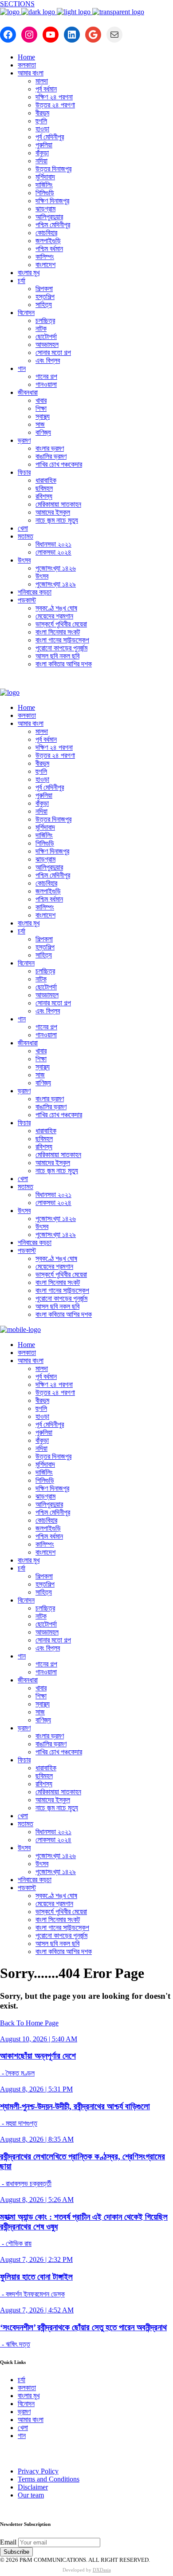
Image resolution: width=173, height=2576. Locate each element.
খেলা (23, 2428)
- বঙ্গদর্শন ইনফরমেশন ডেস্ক (32, 2294)
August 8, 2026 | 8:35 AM (37, 2139)
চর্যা (22, 2380)
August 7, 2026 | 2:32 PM (36, 2259)
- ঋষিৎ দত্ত (15, 2344)
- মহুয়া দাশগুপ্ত (19, 2123)
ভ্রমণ (24, 2412)
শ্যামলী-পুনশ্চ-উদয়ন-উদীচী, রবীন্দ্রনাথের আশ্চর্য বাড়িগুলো (75, 2106)
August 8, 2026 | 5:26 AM (37, 2200)
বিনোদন (26, 2404)
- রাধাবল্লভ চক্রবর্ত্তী (26, 2184)
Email (8, 2542)
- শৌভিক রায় (16, 2243)
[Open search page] (86, 682)
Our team (31, 2495)
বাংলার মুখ (29, 2396)
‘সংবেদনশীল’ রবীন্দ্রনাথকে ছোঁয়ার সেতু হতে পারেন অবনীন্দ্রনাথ (83, 2327)
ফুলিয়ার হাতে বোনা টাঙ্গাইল (36, 2277)
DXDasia (102, 2570)
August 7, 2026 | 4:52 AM (37, 2310)
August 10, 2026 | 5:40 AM (39, 2039)
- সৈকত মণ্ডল (17, 2073)
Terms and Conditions (49, 2479)
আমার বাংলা (31, 2420)
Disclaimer (33, 2487)
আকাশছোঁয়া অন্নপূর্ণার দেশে (38, 2056)
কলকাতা (27, 2388)
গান (22, 2436)
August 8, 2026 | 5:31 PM (36, 2089)
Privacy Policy (38, 2471)
